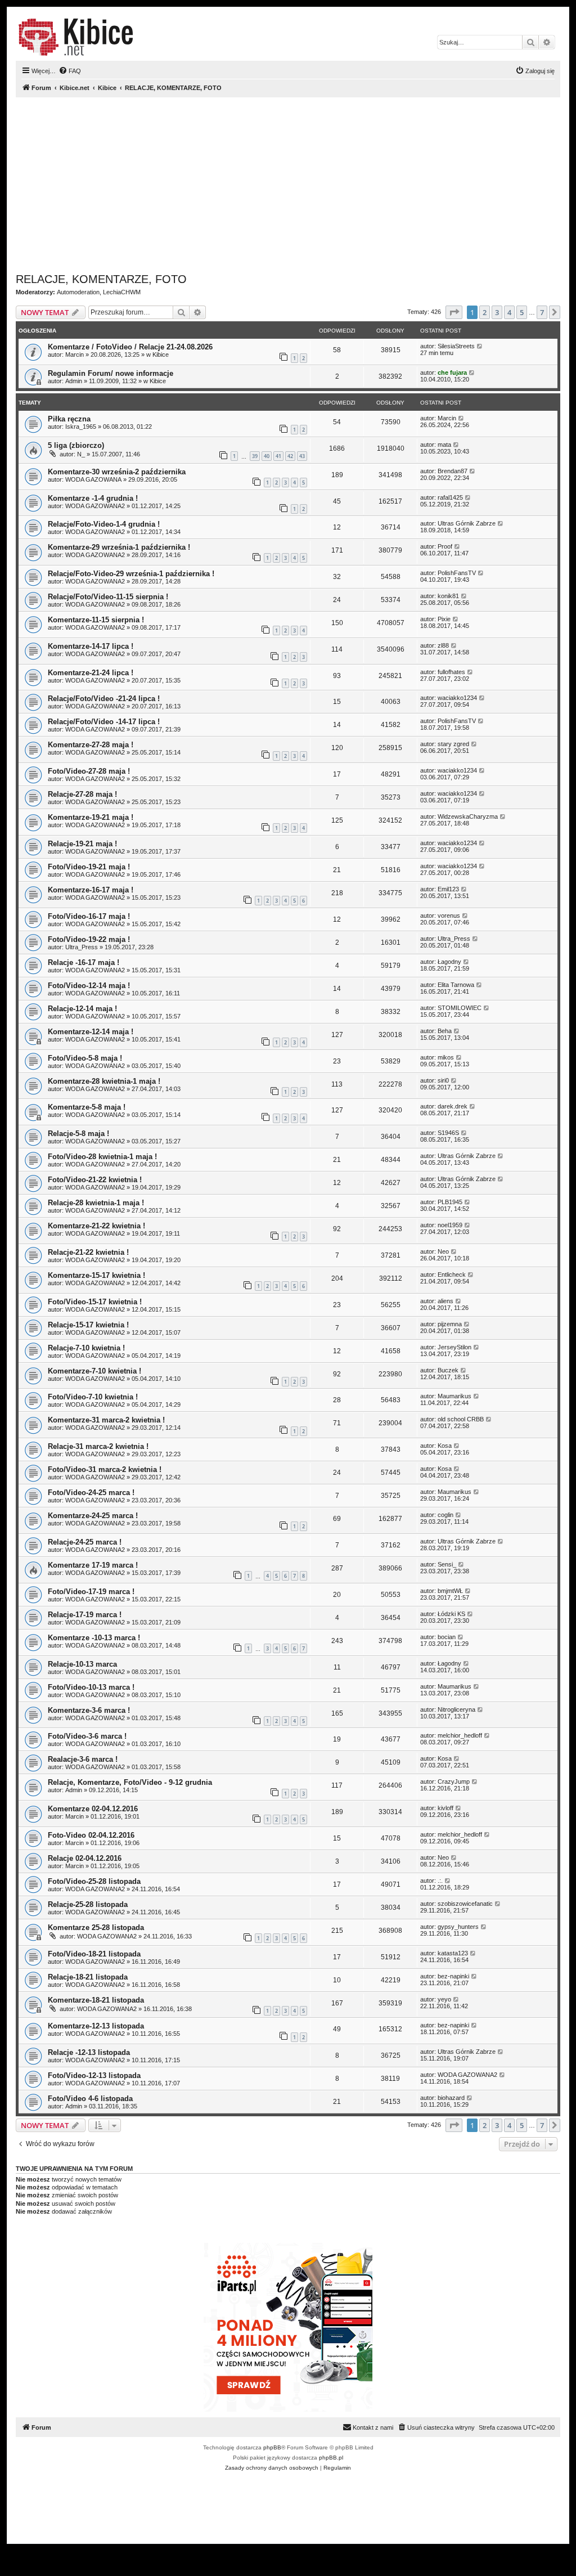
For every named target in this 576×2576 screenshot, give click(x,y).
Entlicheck (452, 1274)
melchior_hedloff (460, 1735)
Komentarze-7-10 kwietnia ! (94, 1371)
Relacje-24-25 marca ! (85, 1542)
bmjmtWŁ (450, 1591)
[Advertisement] (288, 185)
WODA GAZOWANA (93, 479)
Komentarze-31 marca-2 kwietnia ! (106, 1420)
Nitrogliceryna (456, 1709)
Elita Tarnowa (456, 985)
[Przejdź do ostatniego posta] (480, 346)
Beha (445, 1031)
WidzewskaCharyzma (468, 816)
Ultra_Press (82, 947)
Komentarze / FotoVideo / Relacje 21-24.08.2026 (130, 347)
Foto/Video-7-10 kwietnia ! (93, 1397)
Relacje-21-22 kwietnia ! (88, 1252)
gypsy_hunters (458, 1927)
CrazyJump (454, 1781)
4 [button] (509, 312)
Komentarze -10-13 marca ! (94, 1638)
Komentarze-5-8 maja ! (87, 1107)
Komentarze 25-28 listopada (96, 1927)
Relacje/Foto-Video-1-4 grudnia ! (104, 524)
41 (278, 456)
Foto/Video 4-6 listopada (90, 2099)
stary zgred (453, 744)
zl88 (443, 645)
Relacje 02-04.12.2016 (85, 1858)
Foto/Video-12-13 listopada (94, 2075)
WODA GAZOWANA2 (95, 506)
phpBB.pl (331, 2458)
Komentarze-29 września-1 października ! (119, 547)
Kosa (445, 1446)
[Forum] (76, 37)
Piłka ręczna (69, 419)
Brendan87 (453, 471)
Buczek (448, 1370)
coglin (445, 1515)
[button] (454, 312)
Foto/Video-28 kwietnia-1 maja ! (102, 1157)
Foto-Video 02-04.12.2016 (91, 1835)
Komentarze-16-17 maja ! (91, 890)
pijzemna (450, 1324)
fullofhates (451, 672)
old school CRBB (461, 1419)
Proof (445, 546)
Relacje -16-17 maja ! (84, 962)
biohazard (451, 2098)
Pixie (444, 619)
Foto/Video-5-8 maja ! (85, 1058)
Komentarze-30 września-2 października (117, 472)
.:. (440, 1881)
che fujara (452, 373)
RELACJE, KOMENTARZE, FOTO (101, 279)
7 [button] (542, 312)
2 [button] (485, 312)
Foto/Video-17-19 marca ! (91, 1592)
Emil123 (448, 889)
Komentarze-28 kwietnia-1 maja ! (104, 1081)
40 (267, 456)
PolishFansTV (457, 573)
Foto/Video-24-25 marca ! (91, 1493)
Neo (443, 1251)
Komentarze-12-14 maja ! (91, 1032)
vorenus (449, 915)
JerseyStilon (454, 1347)
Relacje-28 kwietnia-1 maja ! (96, 1203)
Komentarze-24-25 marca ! (93, 1516)
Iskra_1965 (81, 427)
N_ (81, 454)
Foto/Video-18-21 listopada (94, 1954)
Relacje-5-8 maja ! (78, 1134)
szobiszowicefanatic (465, 1904)
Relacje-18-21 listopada (88, 1977)
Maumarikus (454, 1396)
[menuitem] (70, 71)
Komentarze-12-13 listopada (96, 2026)
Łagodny (449, 962)
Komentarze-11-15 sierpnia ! (96, 620)
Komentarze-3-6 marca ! (89, 1710)
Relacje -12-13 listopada (89, 2052)
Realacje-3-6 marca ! (83, 1759)
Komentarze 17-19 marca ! (93, 1565)
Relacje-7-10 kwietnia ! (86, 1348)
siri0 (443, 1080)
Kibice (161, 354)
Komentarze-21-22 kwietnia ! (96, 1226)
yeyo (444, 1999)
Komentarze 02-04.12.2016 (93, 1809)
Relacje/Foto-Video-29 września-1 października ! (131, 574)
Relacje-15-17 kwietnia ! (88, 1325)
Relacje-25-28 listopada (88, 1904)
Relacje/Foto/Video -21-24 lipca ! (104, 699)
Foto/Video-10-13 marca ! (91, 1687)
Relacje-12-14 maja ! (82, 1009)
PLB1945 (450, 1202)
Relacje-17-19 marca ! (85, 1615)
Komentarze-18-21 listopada (96, 2000)
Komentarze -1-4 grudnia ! (93, 498)
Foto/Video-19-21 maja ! (89, 867)
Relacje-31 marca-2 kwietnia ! (98, 1446)
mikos (446, 1057)
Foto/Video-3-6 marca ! (87, 1736)
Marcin (75, 354)
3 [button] (497, 312)
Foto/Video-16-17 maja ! (89, 916)
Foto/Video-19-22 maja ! (89, 939)
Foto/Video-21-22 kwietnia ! (95, 1180)
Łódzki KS (451, 1614)
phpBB (272, 2447)
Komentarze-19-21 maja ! (91, 817)
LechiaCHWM (122, 292)
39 (255, 456)
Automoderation (78, 292)
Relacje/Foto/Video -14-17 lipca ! (104, 722)
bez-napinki (453, 1976)
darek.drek (453, 1106)
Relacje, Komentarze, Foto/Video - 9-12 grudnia (130, 1782)
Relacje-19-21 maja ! (82, 844)
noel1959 (450, 1225)
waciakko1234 (457, 698)
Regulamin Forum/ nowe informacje (111, 373)
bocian (447, 1637)
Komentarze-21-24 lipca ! (91, 673)
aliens (445, 1301)
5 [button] (522, 312)
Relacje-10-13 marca (82, 1664)
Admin (74, 381)
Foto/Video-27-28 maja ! (89, 771)
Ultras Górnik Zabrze (467, 523)
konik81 (448, 596)
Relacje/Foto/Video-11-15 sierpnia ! (108, 597)
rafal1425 (450, 497)
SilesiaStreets (456, 346)
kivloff (445, 1808)
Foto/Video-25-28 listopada (94, 1881)
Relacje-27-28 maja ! (82, 794)
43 (302, 456)
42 (290, 456)
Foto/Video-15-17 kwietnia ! (95, 1302)
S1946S (448, 1133)
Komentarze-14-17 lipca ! (91, 646)
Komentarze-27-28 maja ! (91, 745)
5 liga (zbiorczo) (76, 445)
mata (444, 445)
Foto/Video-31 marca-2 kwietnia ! (105, 1469)
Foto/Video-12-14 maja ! (89, 986)
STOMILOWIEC (460, 1008)
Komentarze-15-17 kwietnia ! (96, 1275)
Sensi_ (447, 1564)
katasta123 (453, 1953)
